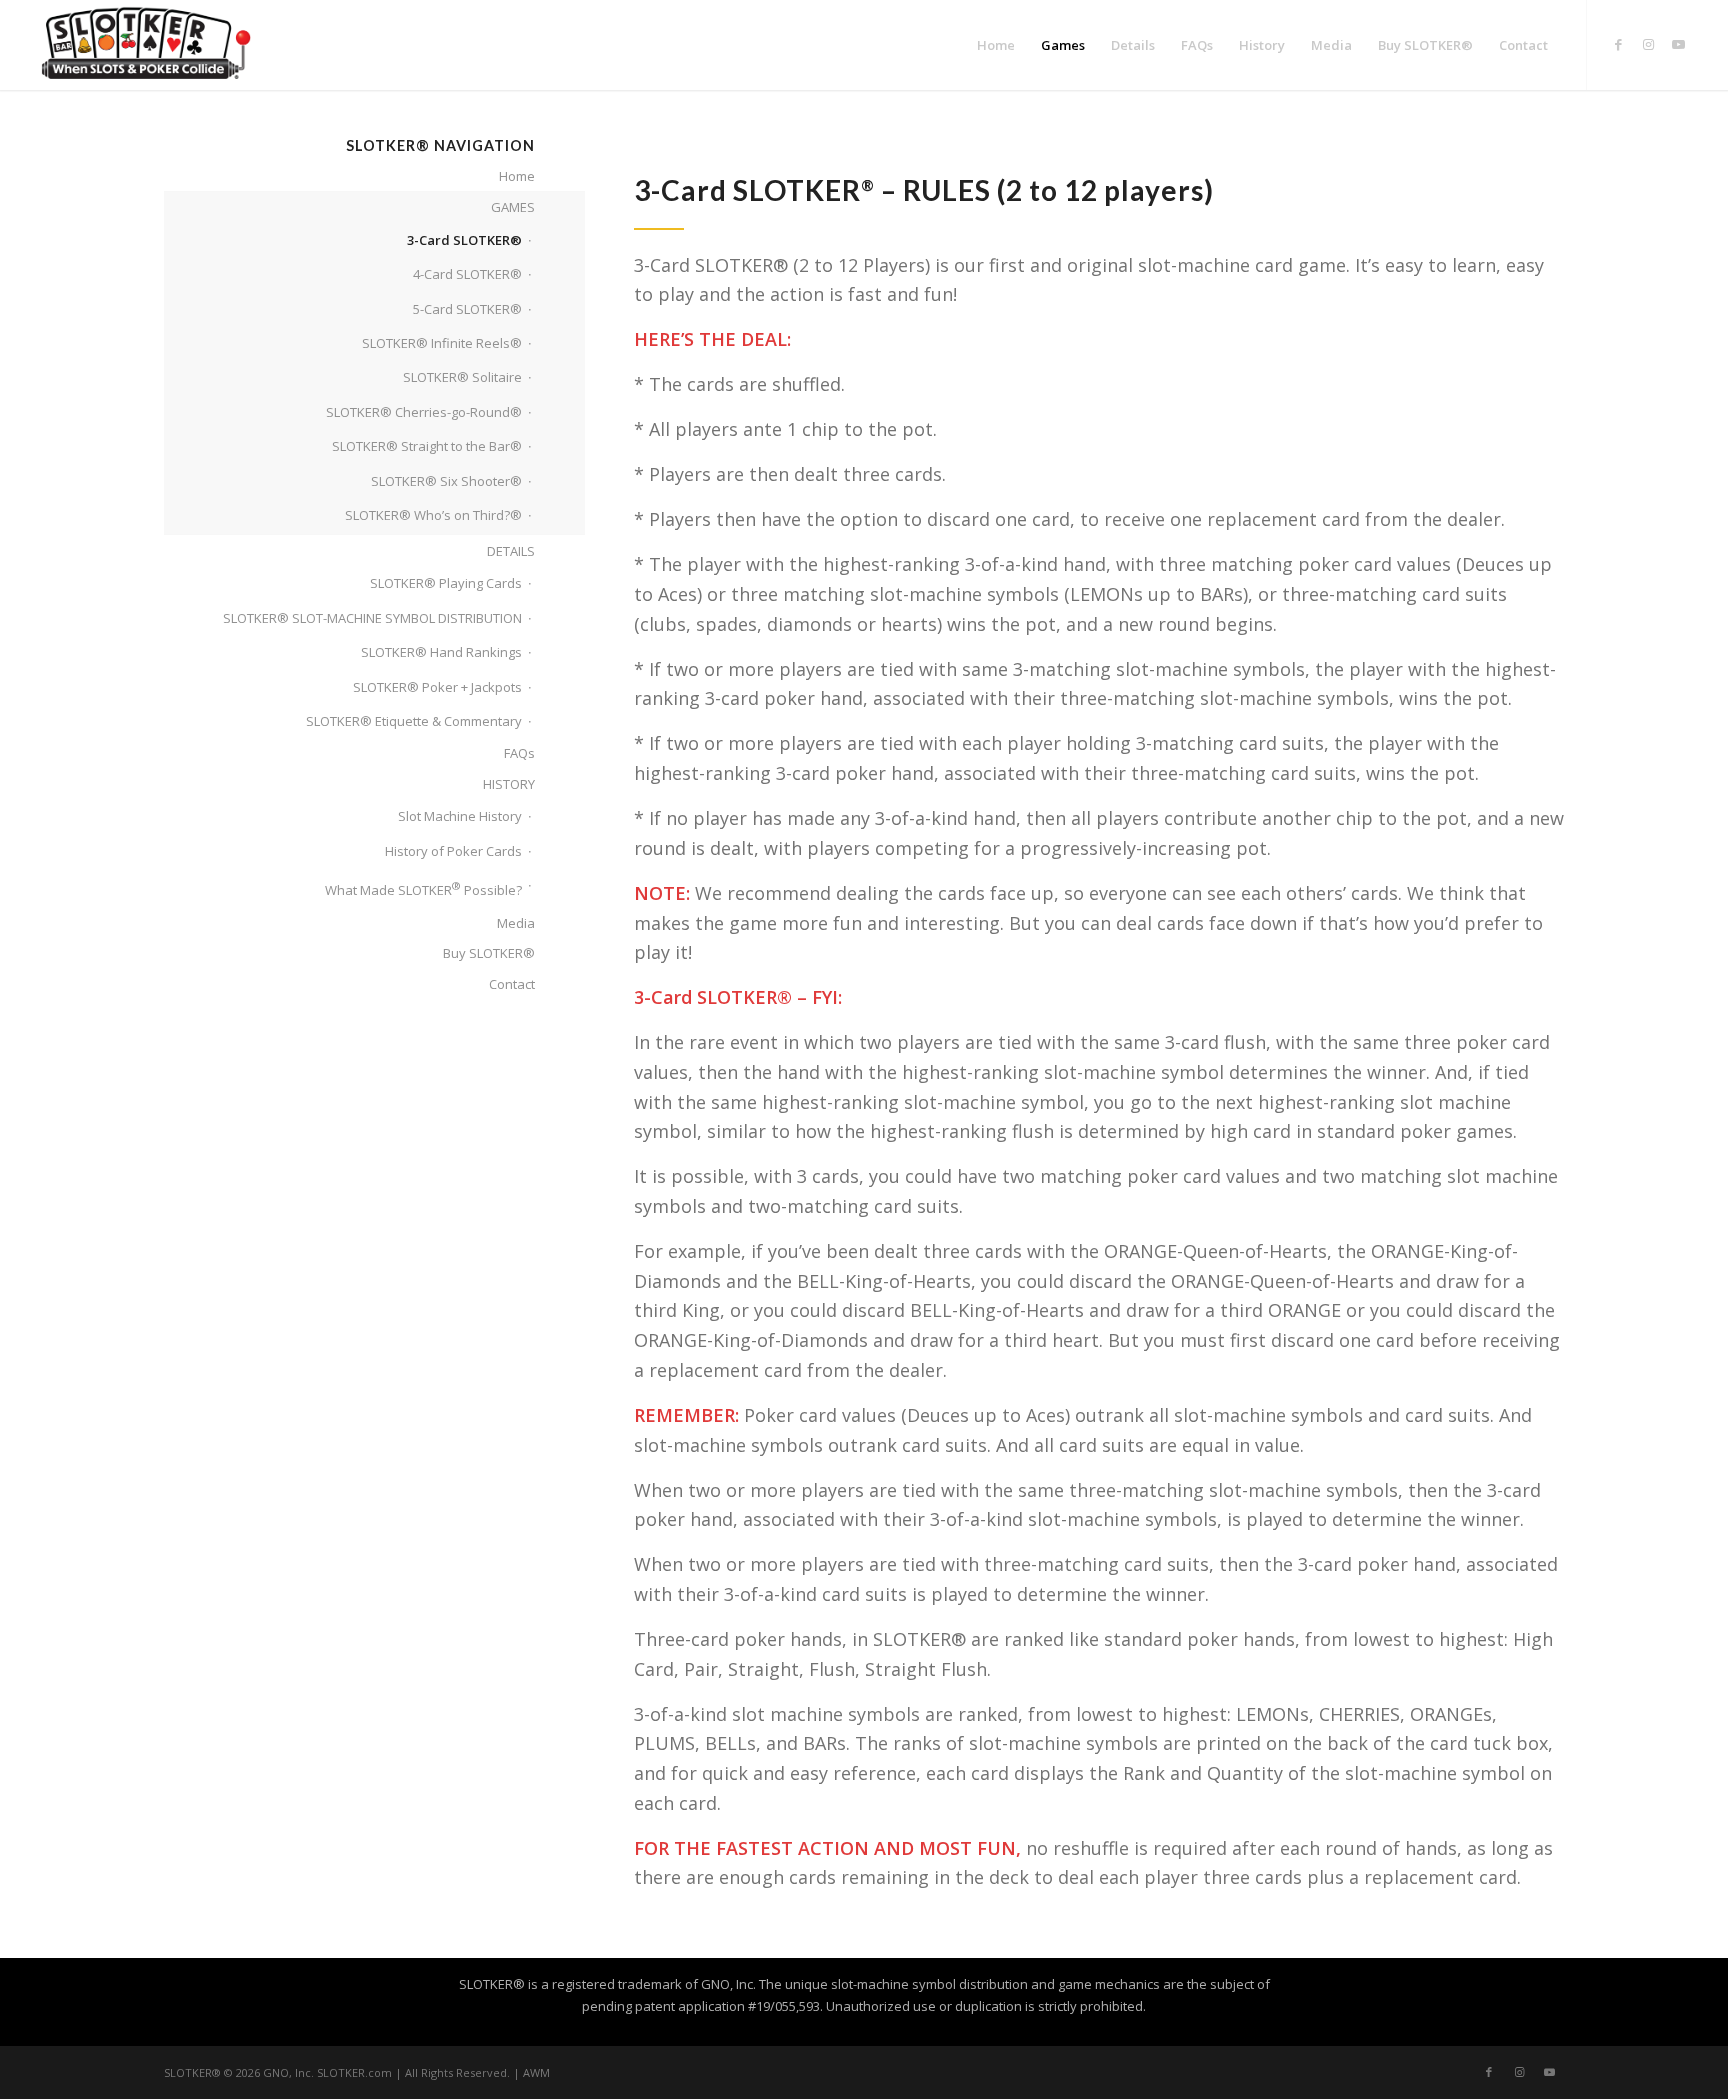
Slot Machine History (460, 816)
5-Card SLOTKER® (467, 309)
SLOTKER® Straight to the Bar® (427, 446)
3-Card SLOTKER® (464, 240)
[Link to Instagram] (1648, 44)
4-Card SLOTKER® (467, 274)
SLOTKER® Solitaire (462, 377)
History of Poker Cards (453, 851)
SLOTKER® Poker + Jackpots (437, 687)
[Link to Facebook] (1618, 44)
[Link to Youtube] (1678, 44)
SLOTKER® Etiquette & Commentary (414, 721)
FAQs (519, 753)
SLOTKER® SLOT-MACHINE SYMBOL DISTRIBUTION (372, 618)
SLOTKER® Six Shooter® (446, 481)
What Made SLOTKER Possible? (423, 888)
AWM (536, 2072)
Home (517, 176)
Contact (512, 984)
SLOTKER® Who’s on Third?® (433, 515)
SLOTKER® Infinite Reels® (442, 343)
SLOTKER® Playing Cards (446, 583)
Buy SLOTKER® (489, 953)
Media (516, 923)
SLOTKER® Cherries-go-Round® (424, 412)
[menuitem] (996, 45)
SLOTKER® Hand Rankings (441, 652)
